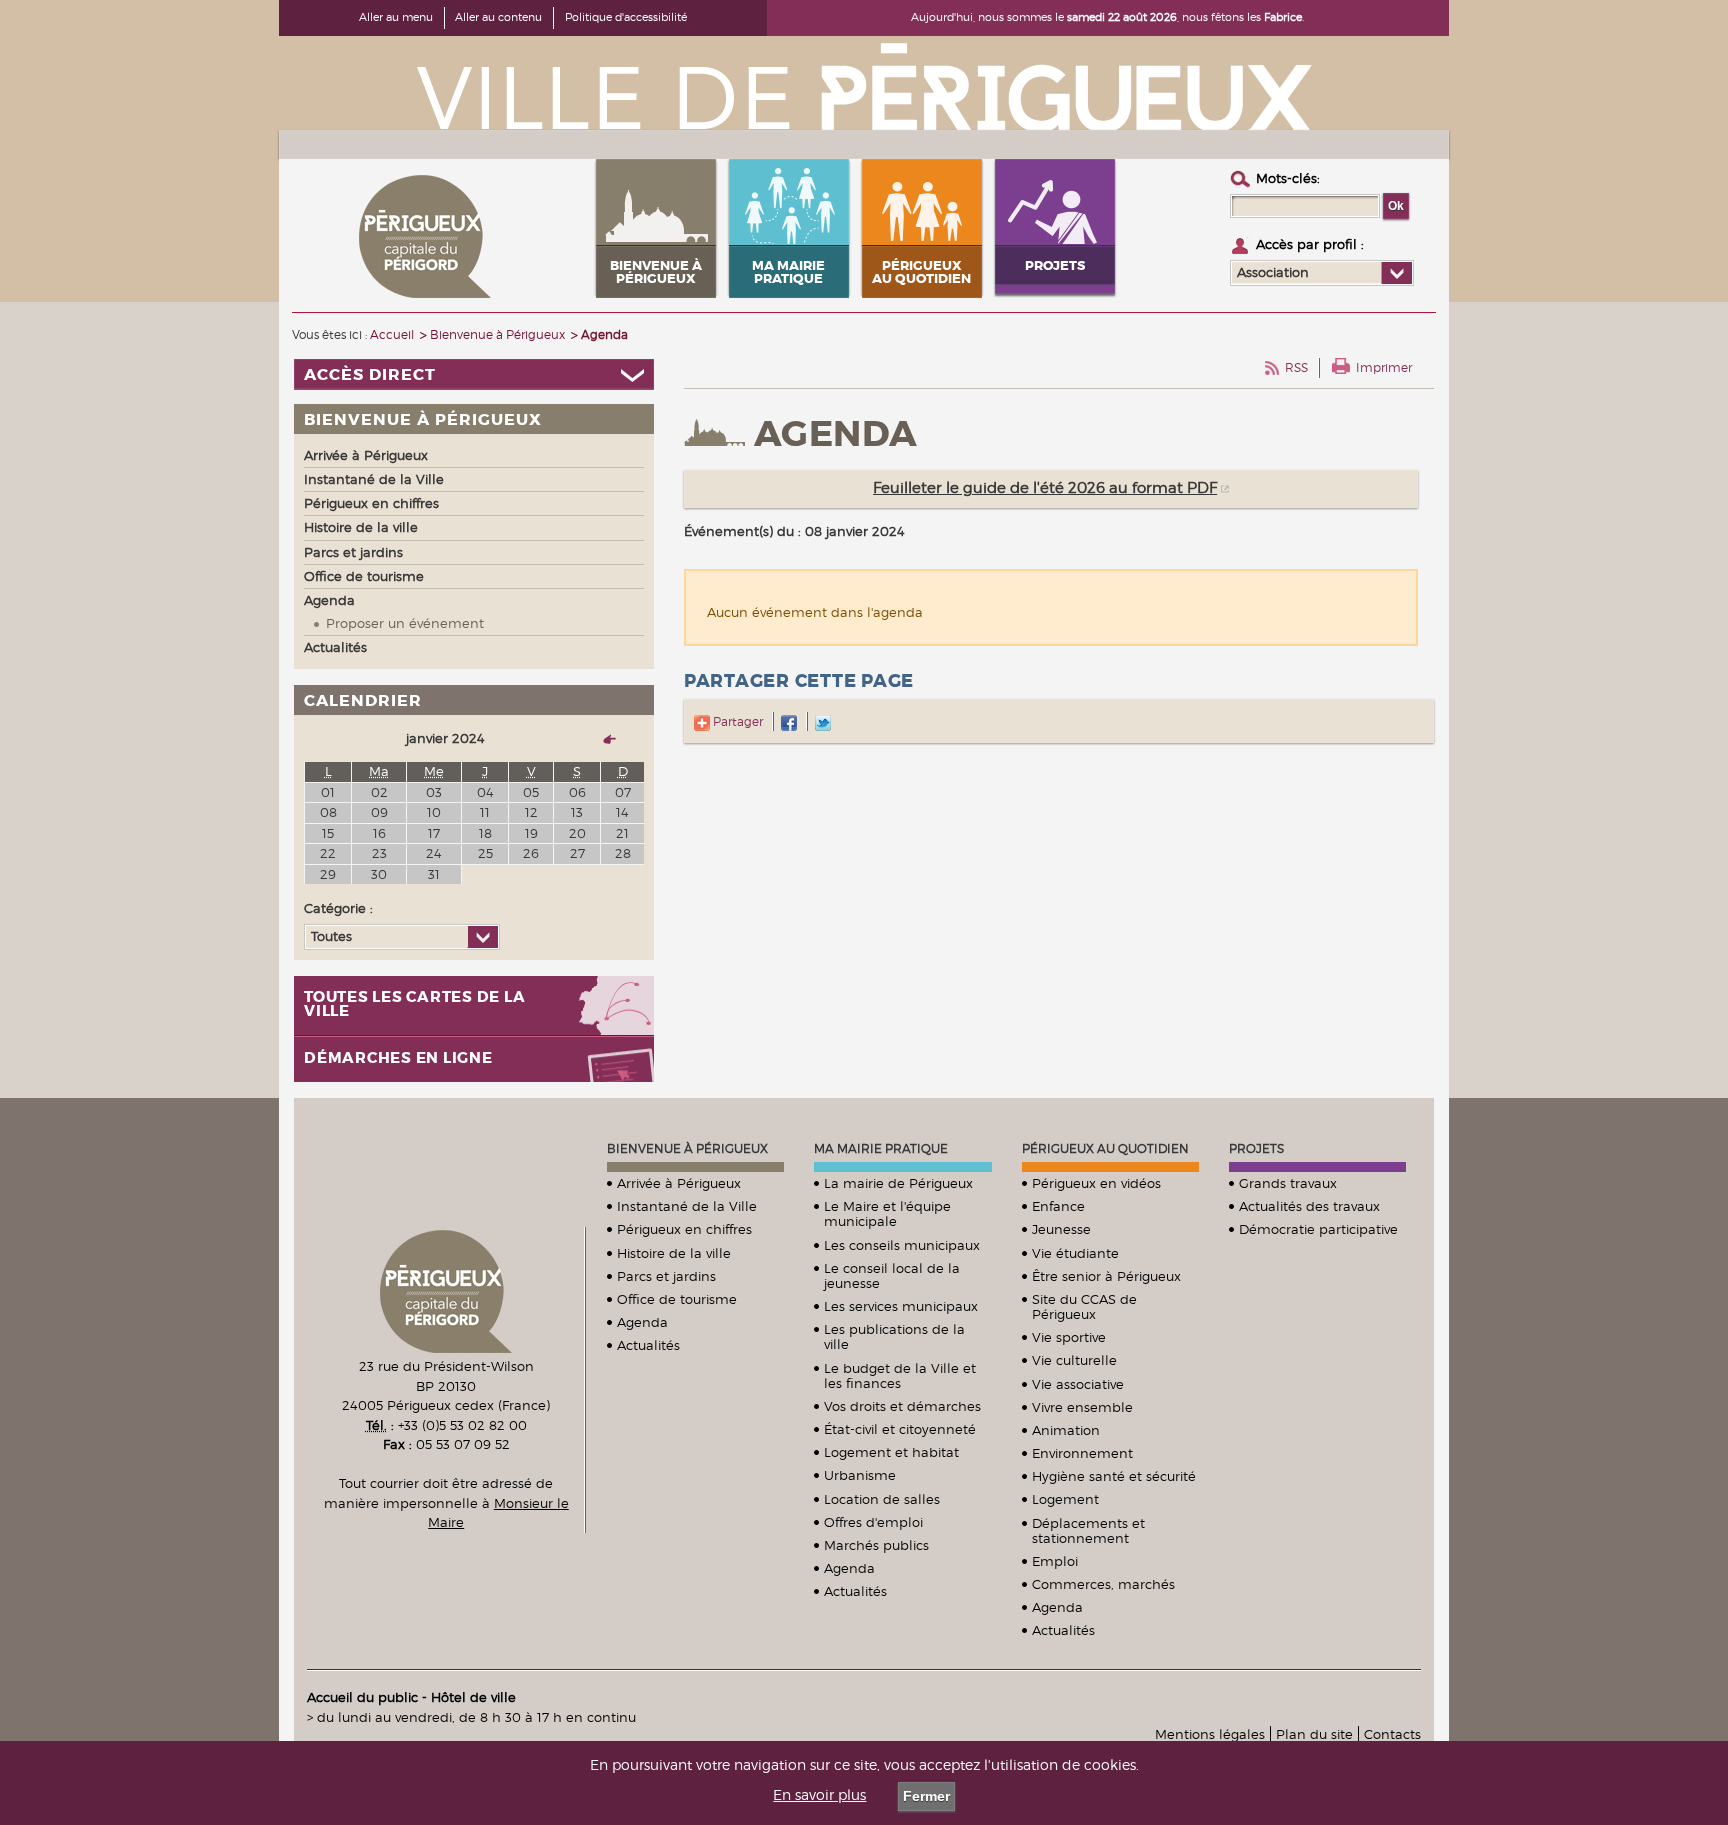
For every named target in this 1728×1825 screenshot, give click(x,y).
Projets (1256, 1148)
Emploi (1055, 1561)
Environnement (1082, 1453)
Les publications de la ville (894, 1336)
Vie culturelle (1074, 1360)
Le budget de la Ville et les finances (900, 1375)
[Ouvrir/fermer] (474, 375)
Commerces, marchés (1103, 1584)
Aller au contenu (498, 17)
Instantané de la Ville (687, 1206)
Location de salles (882, 1499)
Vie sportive (1069, 1337)
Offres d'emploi (873, 1522)
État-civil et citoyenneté (900, 1429)
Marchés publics (876, 1545)
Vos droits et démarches (902, 1406)
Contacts (1392, 1734)
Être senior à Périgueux (1106, 1276)
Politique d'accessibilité (626, 17)
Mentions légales (1210, 1734)
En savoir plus (819, 1795)
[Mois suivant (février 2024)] (601, 738)
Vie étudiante (1075, 1253)
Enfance (1058, 1206)
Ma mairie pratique (881, 1148)
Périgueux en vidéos (1096, 1183)
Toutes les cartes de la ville (414, 1005)
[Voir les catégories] (482, 937)
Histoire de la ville (674, 1253)
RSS (1296, 367)
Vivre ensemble (1082, 1407)
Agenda (642, 1322)
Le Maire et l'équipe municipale (887, 1213)
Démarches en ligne (398, 1058)
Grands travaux (1288, 1183)
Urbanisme (860, 1475)
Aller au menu (396, 17)
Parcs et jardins (666, 1276)
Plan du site (1314, 1734)
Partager (736, 721)
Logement (1065, 1499)
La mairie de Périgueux (898, 1183)
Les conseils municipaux (902, 1245)
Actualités (648, 1345)
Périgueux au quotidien (1105, 1148)
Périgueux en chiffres (684, 1229)
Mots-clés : (1288, 178)
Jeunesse (1061, 1229)
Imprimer (1384, 367)
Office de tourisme (677, 1299)
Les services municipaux (901, 1306)
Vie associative (1078, 1384)
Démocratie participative (1318, 1229)
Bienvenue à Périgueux (687, 1148)
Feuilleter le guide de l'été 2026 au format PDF (1045, 488)
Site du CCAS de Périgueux (1084, 1306)
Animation (1066, 1430)
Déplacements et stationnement (1088, 1530)
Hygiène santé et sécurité (1114, 1476)
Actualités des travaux (1309, 1206)
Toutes (331, 936)
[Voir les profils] (1396, 273)
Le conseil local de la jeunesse (892, 1275)
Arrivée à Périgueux (679, 1183)
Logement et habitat (891, 1452)
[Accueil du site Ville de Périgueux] (864, 85)
